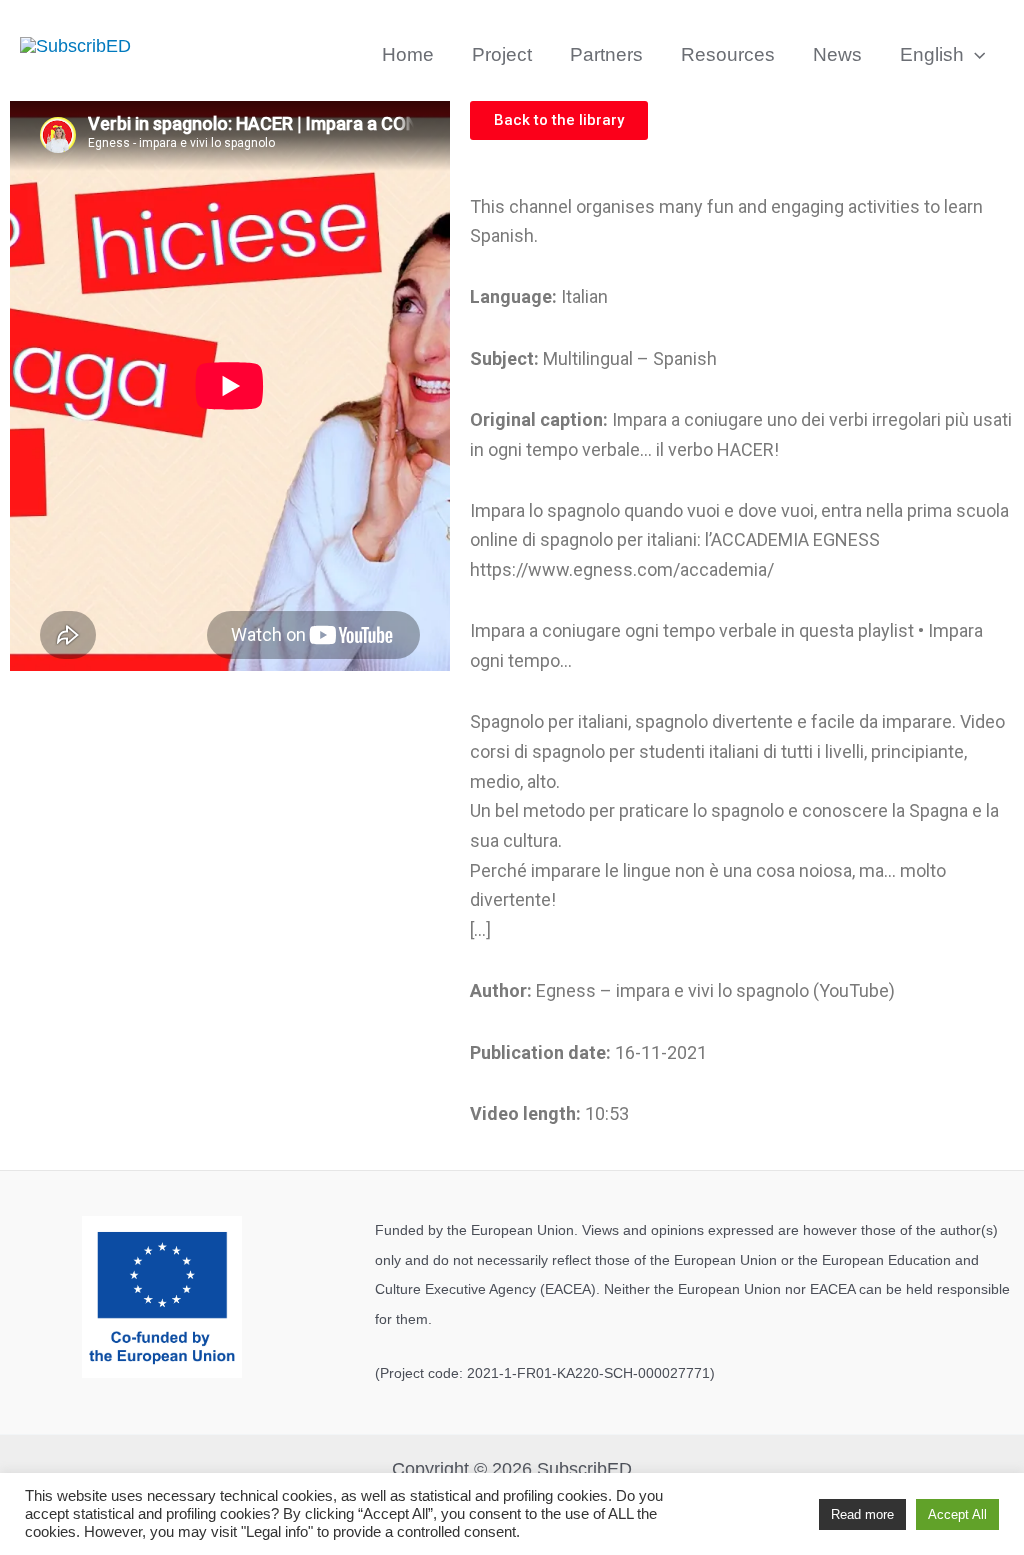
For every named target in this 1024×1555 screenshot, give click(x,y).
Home (408, 54)
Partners (606, 54)
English (932, 54)
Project (502, 54)
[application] (974, 55)
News (837, 54)
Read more (862, 1514)
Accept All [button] (957, 1514)
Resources (728, 54)
